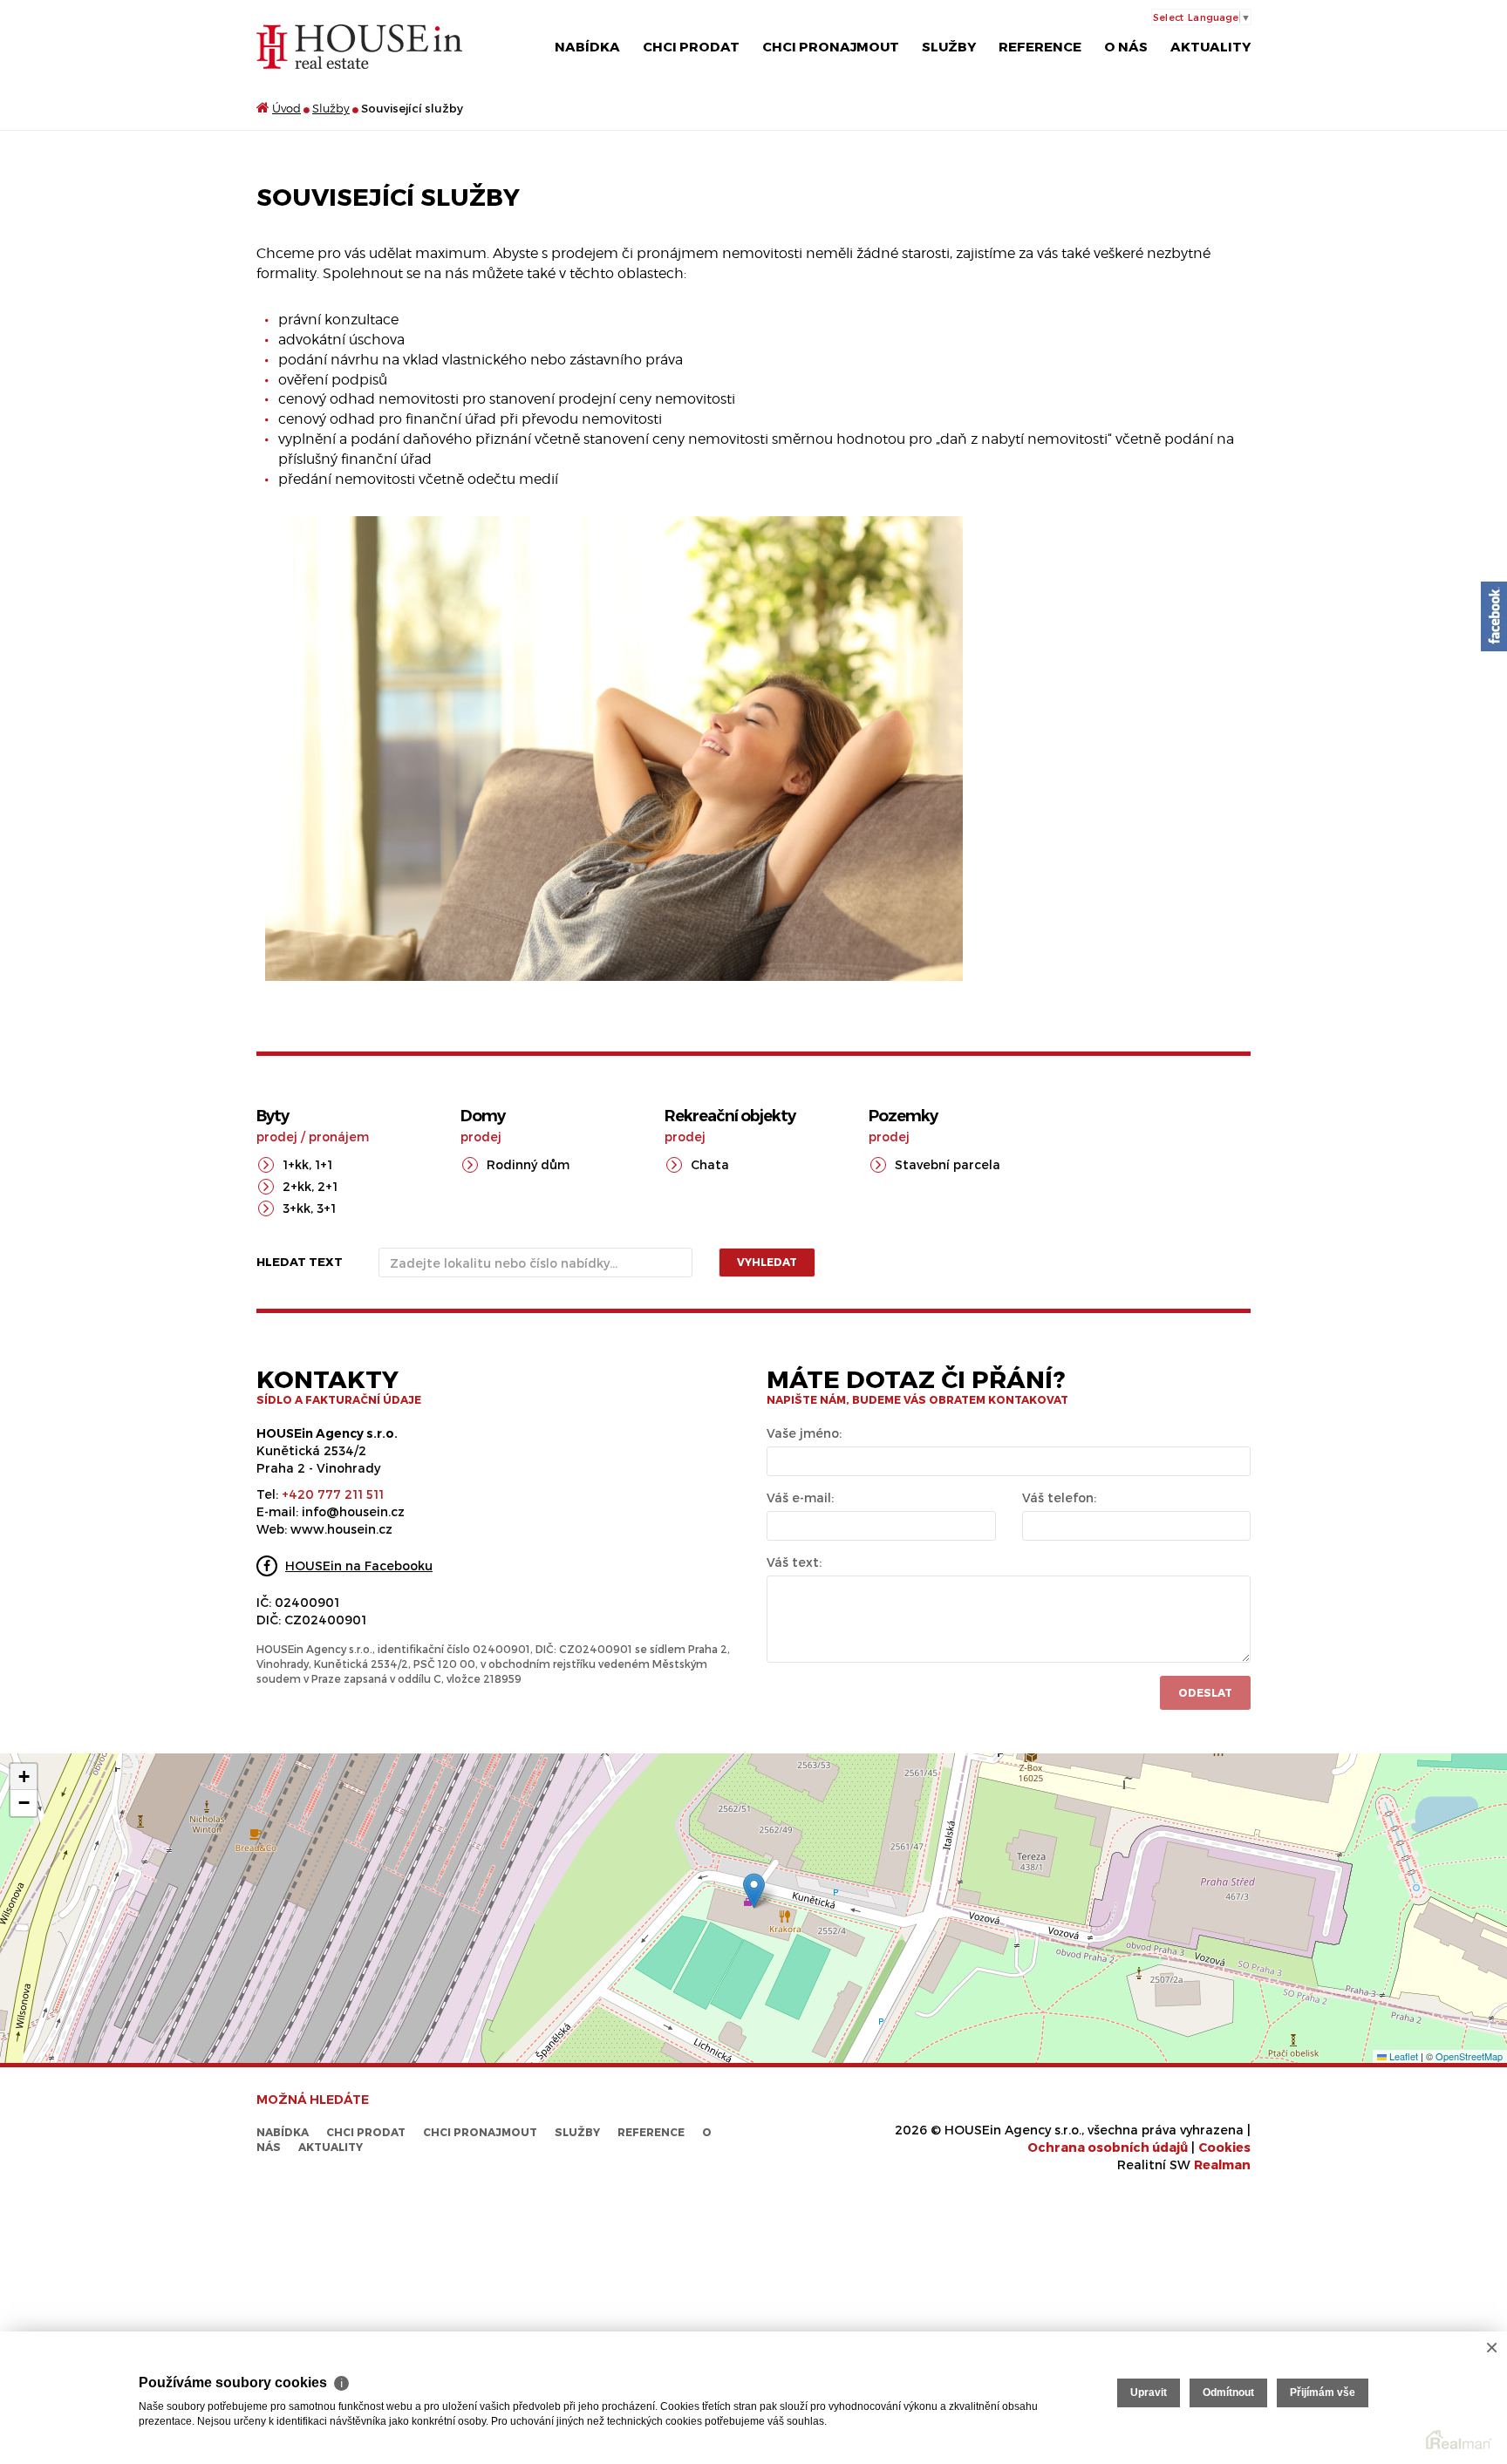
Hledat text (300, 1262)
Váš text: (794, 1562)
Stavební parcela (948, 1164)
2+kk (297, 1186)
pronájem (339, 1137)
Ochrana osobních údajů (1108, 2147)
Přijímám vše (1323, 2393)
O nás (1126, 46)
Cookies (1224, 2147)
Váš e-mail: (800, 1497)
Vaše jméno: (804, 1433)
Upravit (1149, 2393)
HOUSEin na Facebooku (359, 1566)
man (1222, 2165)
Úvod (286, 108)
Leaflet (1402, 2056)
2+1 (327, 1186)
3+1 (326, 1208)
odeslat (1205, 1692)
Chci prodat (691, 46)
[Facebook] (1494, 616)
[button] (754, 1891)
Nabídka (587, 46)
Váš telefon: (1059, 1497)
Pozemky (903, 1116)
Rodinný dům (528, 1164)
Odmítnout (1228, 2393)
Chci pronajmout (831, 46)
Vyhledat (767, 1262)
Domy (483, 1116)
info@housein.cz (353, 1511)
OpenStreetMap (1469, 2056)
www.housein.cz (341, 1529)
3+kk (297, 1208)
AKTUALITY (1210, 46)
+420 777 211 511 (333, 1494)
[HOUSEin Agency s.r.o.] (359, 46)
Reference (1040, 46)
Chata (710, 1164)
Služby (949, 46)
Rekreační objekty (730, 1116)
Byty (273, 1116)
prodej (277, 1137)
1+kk (296, 1164)
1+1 (324, 1164)
